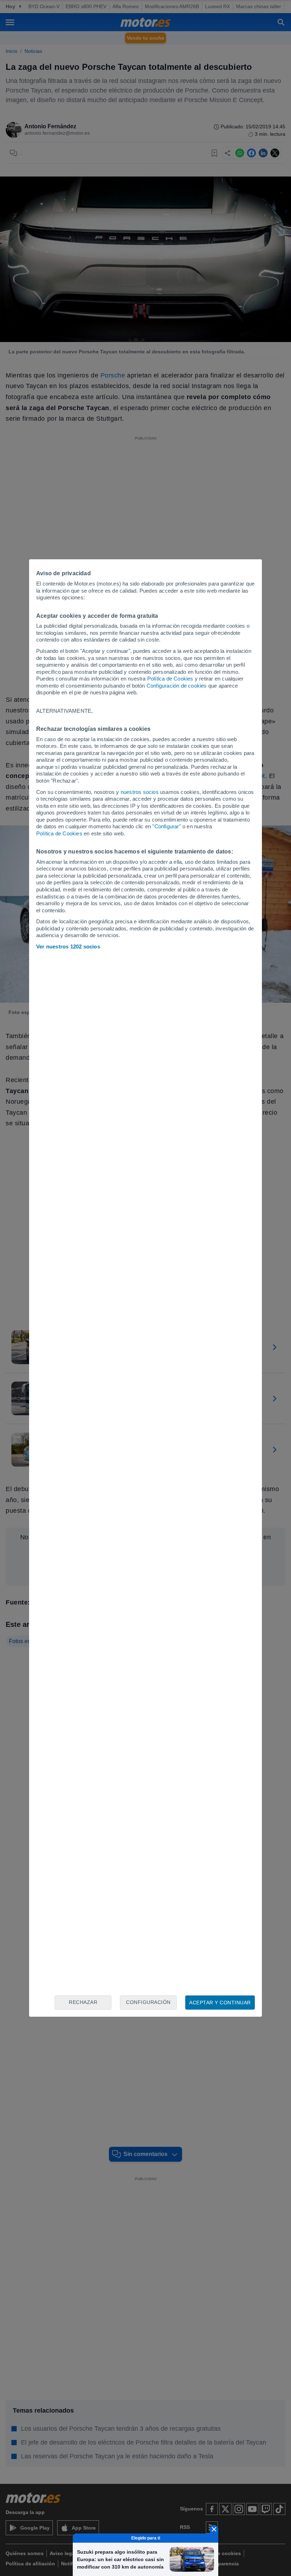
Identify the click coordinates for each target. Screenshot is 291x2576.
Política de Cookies (170, 679)
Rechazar (83, 2002)
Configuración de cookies (177, 686)
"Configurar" (166, 826)
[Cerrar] (214, 2529)
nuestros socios (140, 792)
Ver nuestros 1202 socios (68, 947)
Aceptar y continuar (220, 2003)
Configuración (148, 2002)
